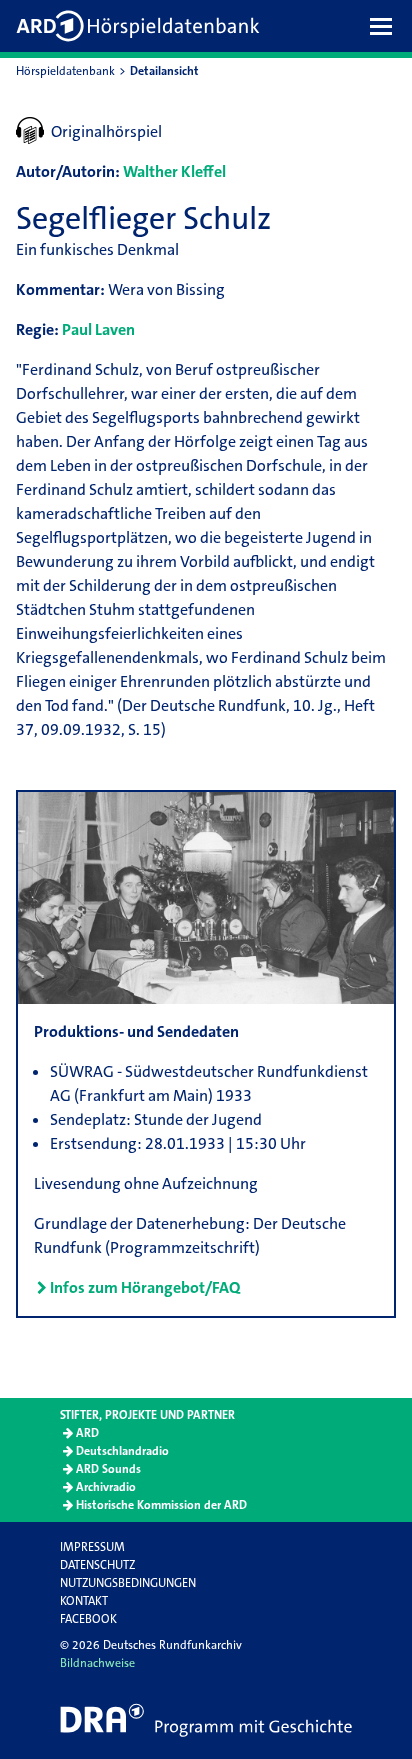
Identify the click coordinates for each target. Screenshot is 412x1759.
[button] (386, 26)
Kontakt (84, 1601)
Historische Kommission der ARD (161, 1505)
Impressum (92, 1547)
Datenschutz (97, 1565)
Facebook (88, 1619)
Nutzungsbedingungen (128, 1583)
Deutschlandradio (122, 1451)
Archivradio (106, 1487)
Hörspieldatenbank (65, 71)
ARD (87, 1433)
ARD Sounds (108, 1469)
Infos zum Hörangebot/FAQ (145, 1287)
